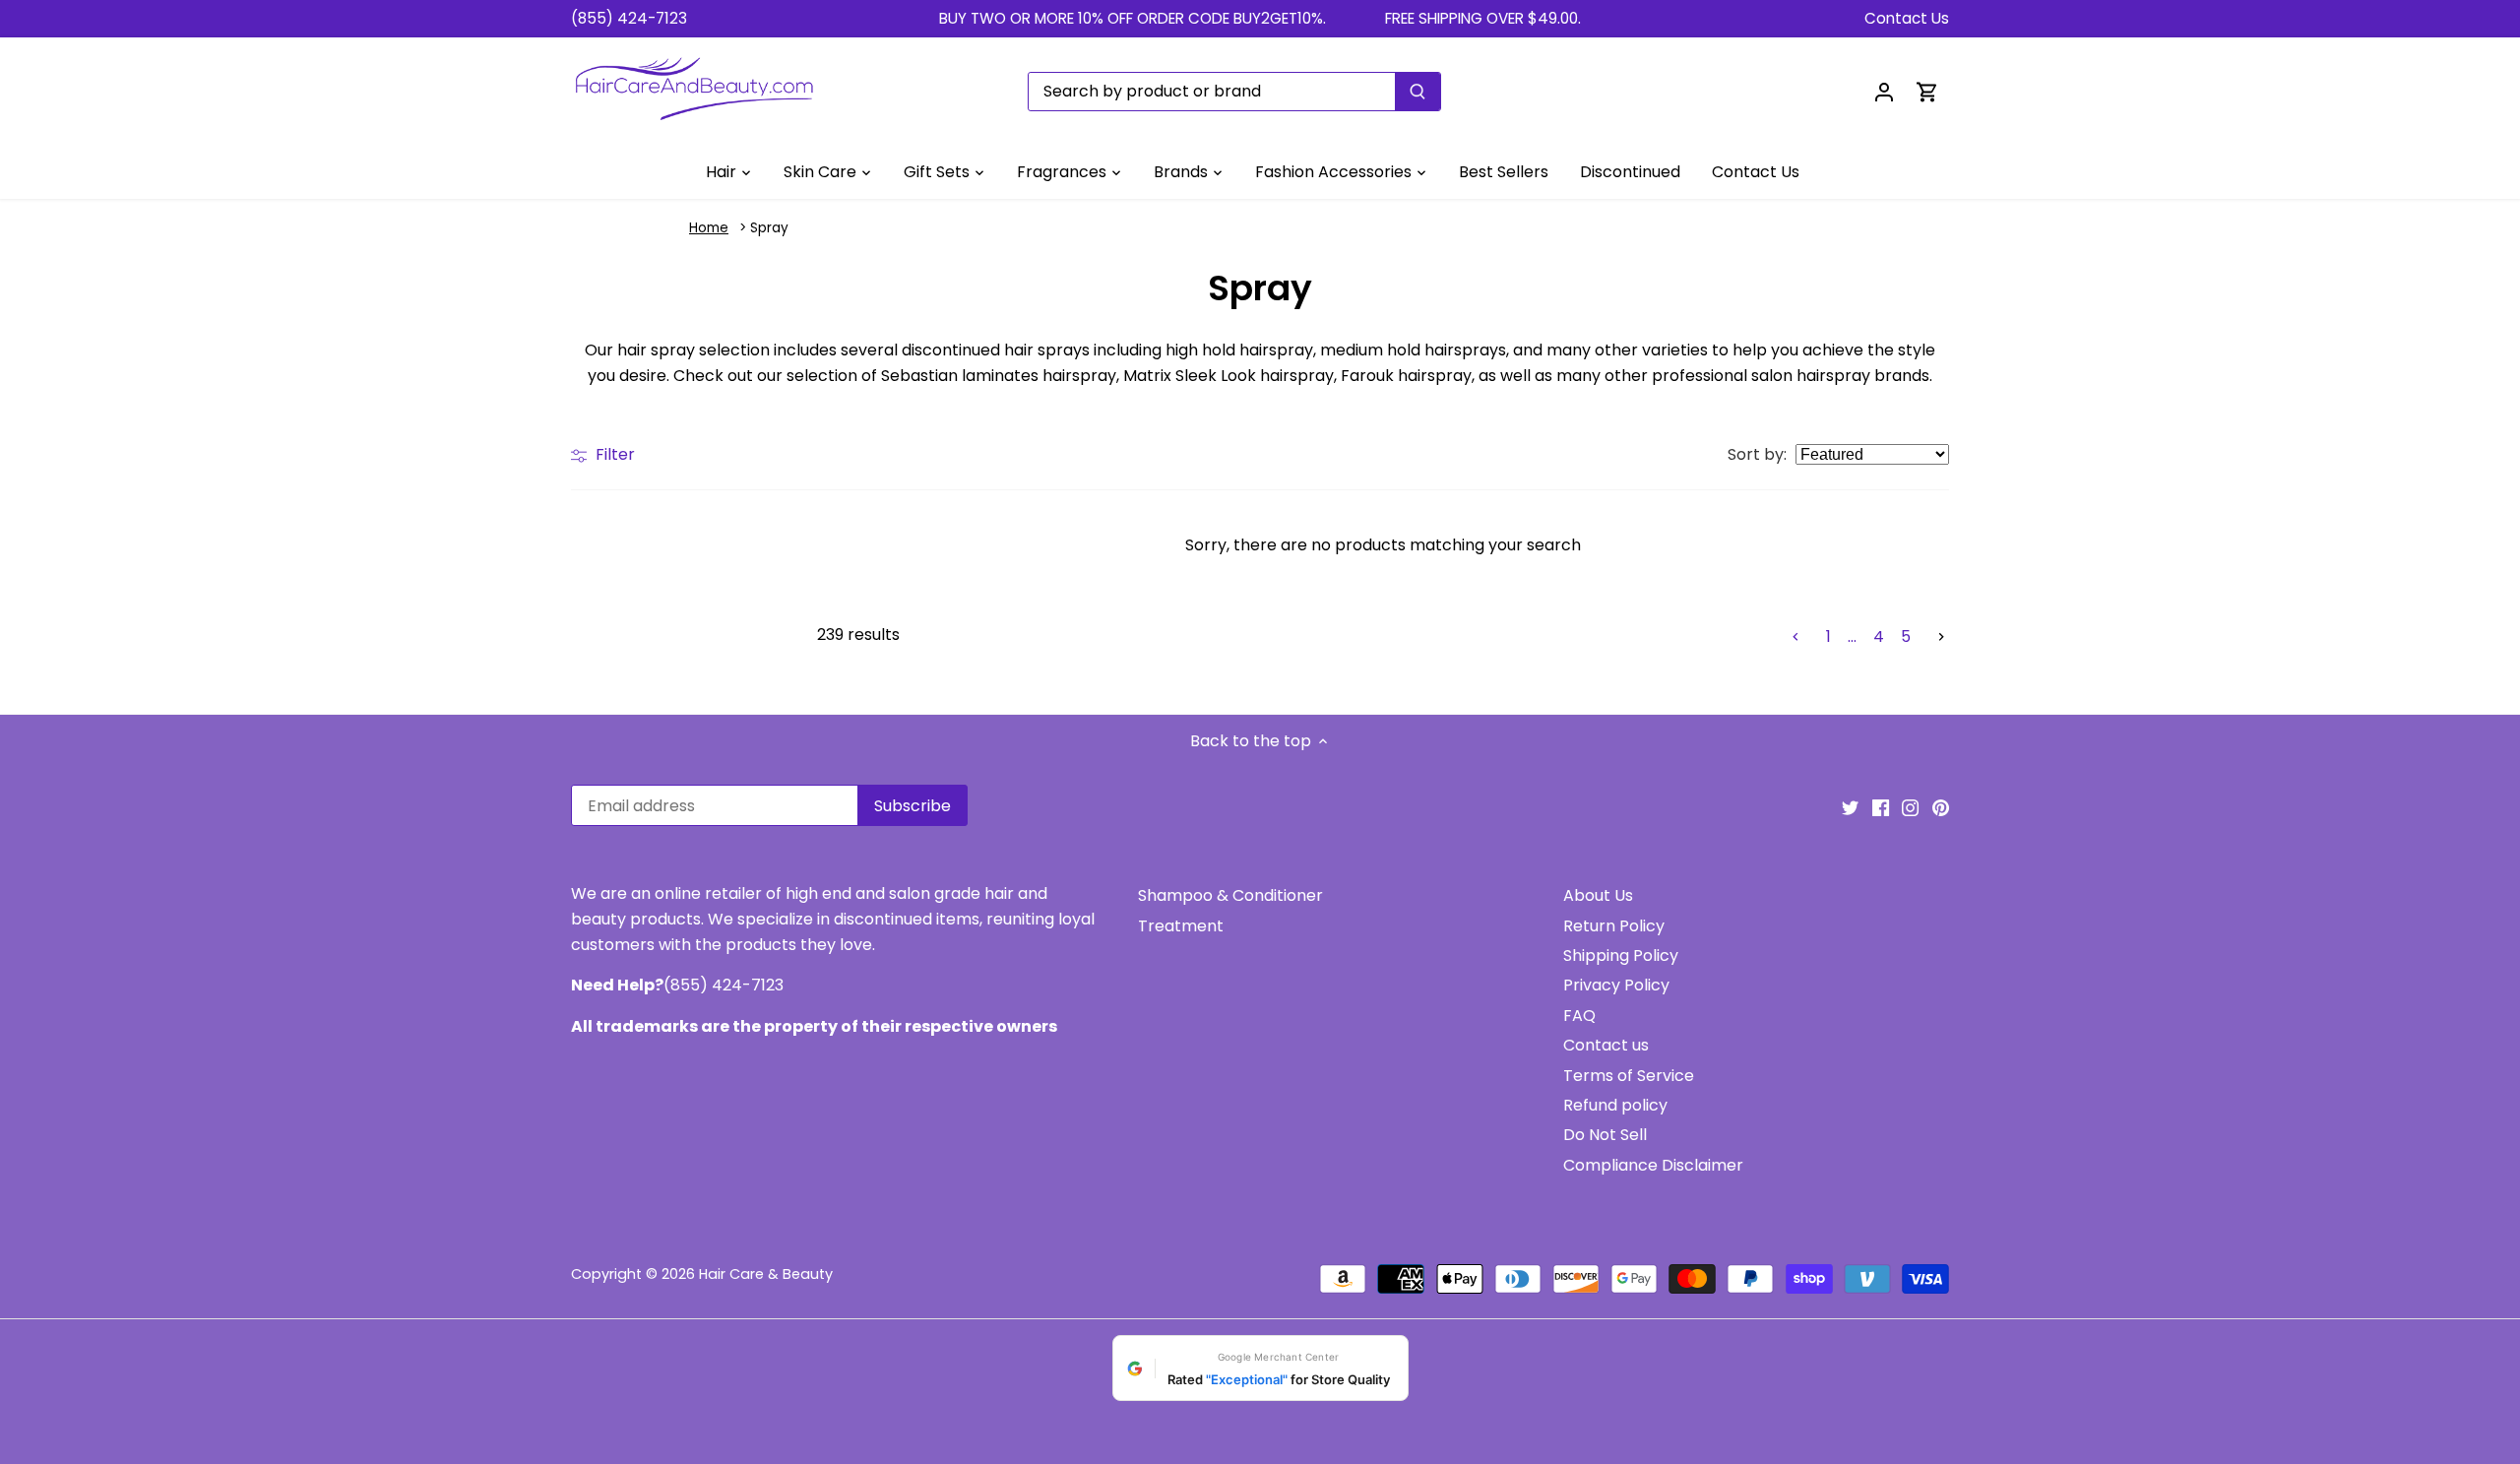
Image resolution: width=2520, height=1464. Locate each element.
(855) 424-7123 (629, 18)
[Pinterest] (1941, 807)
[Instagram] (1910, 807)
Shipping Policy (1621, 955)
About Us (1598, 895)
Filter (613, 454)
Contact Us (1907, 18)
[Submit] (1417, 92)
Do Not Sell (1605, 1135)
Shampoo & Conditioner (1230, 895)
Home (709, 228)
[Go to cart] (1927, 91)
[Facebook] (1881, 807)
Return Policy (1614, 926)
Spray (769, 228)
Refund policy (1615, 1105)
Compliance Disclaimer (1653, 1165)
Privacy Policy (1616, 985)
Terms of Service (1629, 1076)
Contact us (1606, 1045)
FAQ (1579, 1016)
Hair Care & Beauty (766, 1274)
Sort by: (1757, 455)
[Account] (1884, 91)
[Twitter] (1850, 807)
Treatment (1181, 926)
